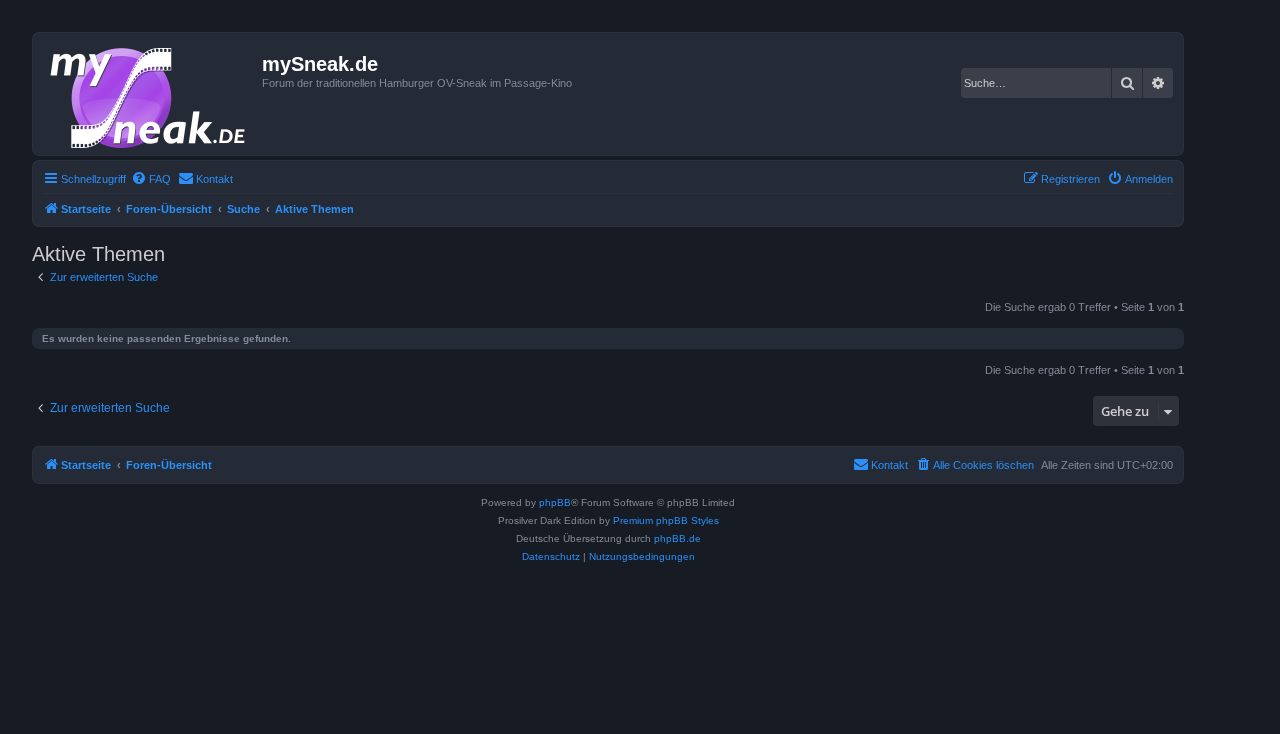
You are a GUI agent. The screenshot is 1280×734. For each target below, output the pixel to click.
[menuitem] (151, 179)
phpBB (555, 502)
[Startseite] (150, 94)
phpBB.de (677, 538)
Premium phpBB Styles (666, 520)
